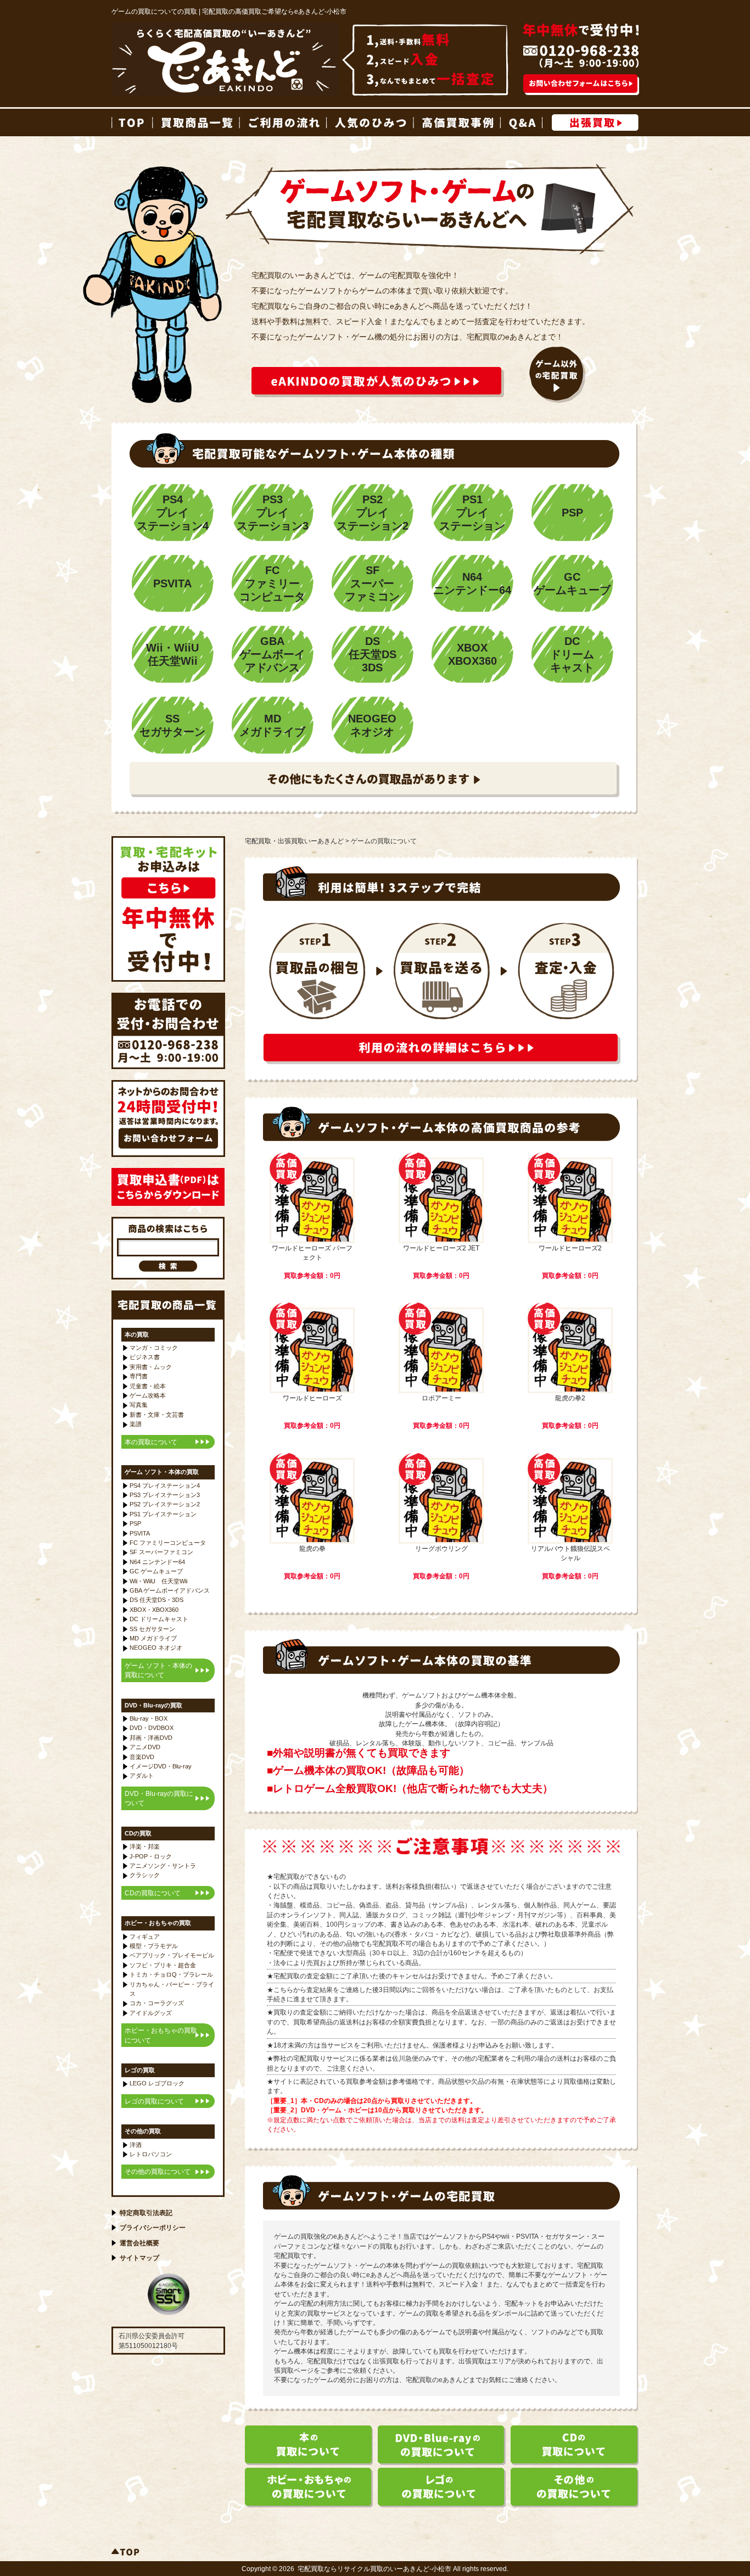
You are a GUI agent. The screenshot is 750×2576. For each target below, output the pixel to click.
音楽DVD (142, 1757)
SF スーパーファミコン (161, 1552)
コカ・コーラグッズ (157, 2003)
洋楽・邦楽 (145, 1846)
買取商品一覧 (195, 123)
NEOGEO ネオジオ (156, 1648)
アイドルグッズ (151, 2013)
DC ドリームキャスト (159, 1619)
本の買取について (151, 1442)
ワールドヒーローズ (312, 1398)
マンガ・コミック (154, 1348)
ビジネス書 (145, 1357)
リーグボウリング (441, 1548)
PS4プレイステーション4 (173, 513)
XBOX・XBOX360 (154, 1610)
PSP (572, 513)
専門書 (139, 1376)
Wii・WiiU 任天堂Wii (158, 1581)
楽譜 (136, 1424)
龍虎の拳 (312, 1548)
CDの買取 (138, 1833)
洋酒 (136, 2145)
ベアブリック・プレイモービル (172, 1955)
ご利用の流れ (282, 123)
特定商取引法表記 (146, 2213)
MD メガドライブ (153, 1638)
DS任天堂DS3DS (373, 654)
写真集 (139, 1405)
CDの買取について (153, 1893)
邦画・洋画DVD (151, 1738)
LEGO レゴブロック (157, 2083)
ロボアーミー (441, 1398)
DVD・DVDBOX (152, 1728)
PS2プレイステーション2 (373, 513)
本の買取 (137, 1334)
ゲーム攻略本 (148, 1395)
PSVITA (172, 583)
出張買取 (595, 123)
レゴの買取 (140, 2070)
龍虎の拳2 (570, 1398)
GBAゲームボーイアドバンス (272, 654)
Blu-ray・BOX (149, 1718)
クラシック (145, 1875)
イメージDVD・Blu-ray (161, 1766)
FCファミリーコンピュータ (272, 583)
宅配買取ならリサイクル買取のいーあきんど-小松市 (374, 2569)
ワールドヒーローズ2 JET (441, 1248)
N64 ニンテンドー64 (157, 1562)
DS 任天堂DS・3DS (156, 1600)
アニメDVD (145, 1747)
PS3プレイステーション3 (273, 513)
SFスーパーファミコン (372, 583)
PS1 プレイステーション (163, 1514)
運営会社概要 (139, 2243)
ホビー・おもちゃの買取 (158, 1923)
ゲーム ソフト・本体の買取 (162, 1472)
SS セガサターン (152, 1629)
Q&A (521, 123)
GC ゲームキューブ (156, 1571)
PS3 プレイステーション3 (165, 1495)
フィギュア (145, 1937)
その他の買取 (143, 2131)
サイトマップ (139, 2258)
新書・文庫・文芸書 (157, 1415)
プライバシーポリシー (153, 2227)
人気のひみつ (370, 123)
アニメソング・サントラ (163, 1866)
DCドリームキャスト (572, 654)
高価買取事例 (456, 123)
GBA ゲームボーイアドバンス (170, 1590)
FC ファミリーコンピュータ (168, 1543)
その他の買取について (158, 2171)
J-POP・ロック (151, 1856)
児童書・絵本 (148, 1386)
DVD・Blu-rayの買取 (153, 1705)
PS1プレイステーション (472, 513)
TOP (132, 123)
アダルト (142, 1776)
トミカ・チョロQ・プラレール (171, 1974)
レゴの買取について (154, 2101)
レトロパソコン (151, 2154)
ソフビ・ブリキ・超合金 (163, 1965)
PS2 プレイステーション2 (165, 1504)
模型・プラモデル (154, 1946)
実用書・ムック (151, 1367)
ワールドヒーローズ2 (570, 1248)
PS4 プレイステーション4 (165, 1485)
